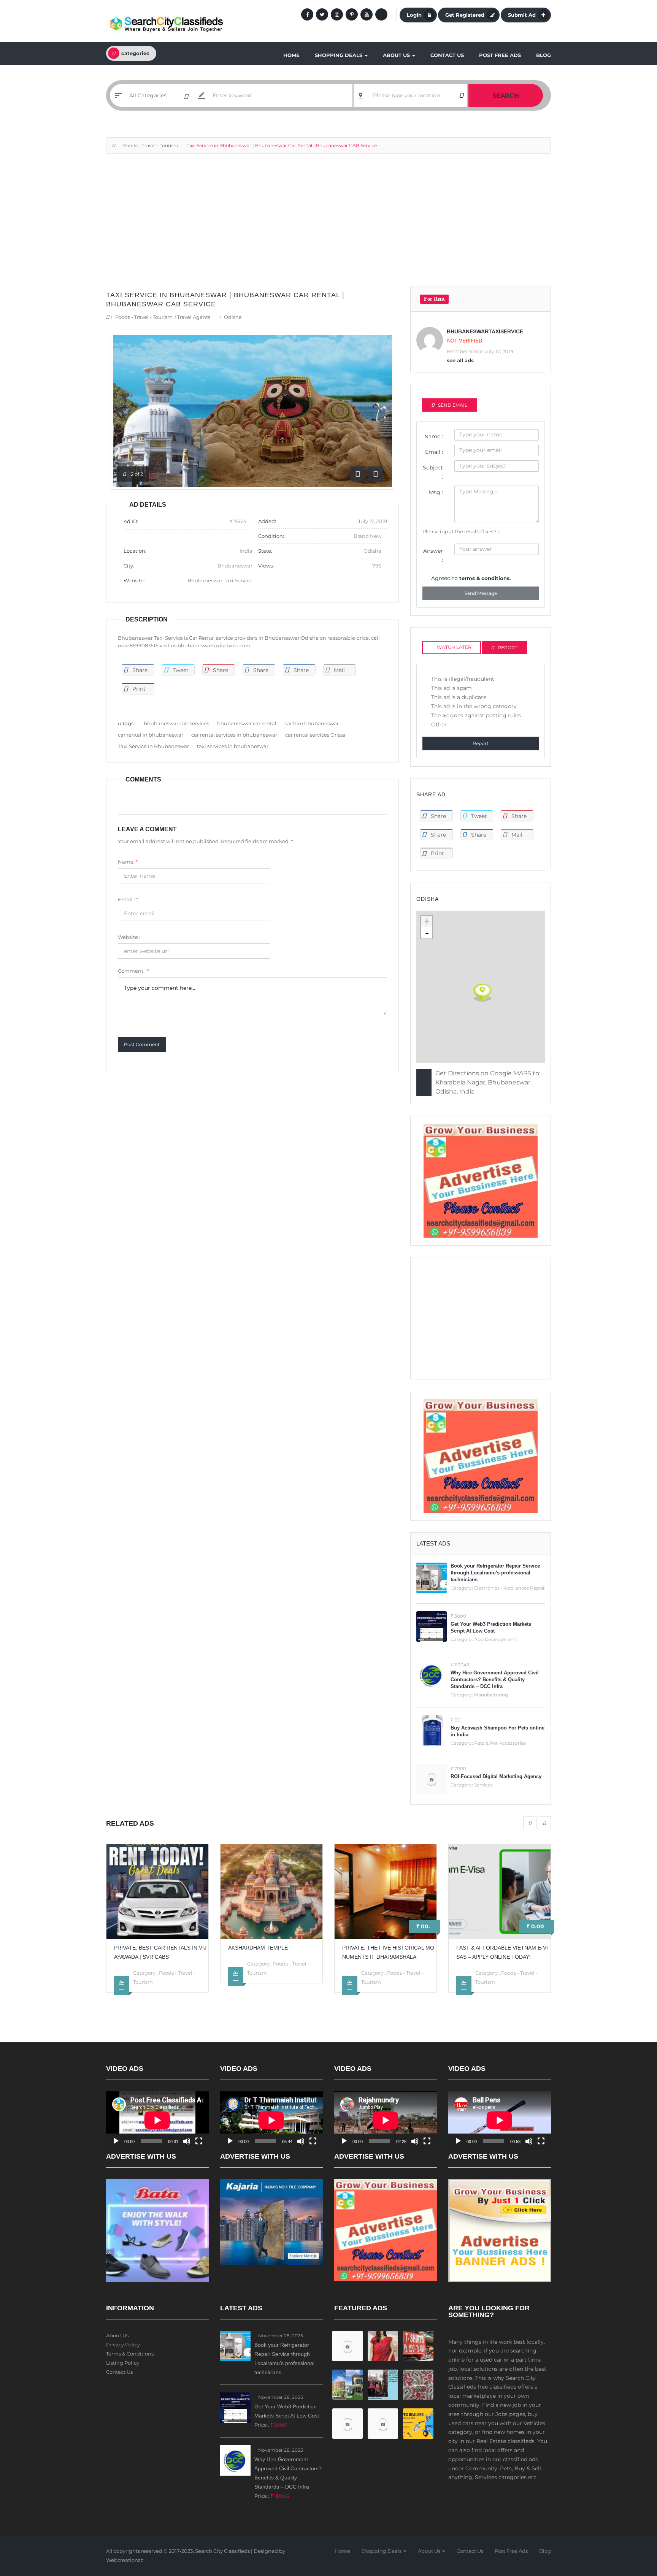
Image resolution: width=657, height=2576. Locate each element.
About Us (397, 55)
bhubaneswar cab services (176, 723)
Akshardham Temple (144, 1948)
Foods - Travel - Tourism (151, 145)
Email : (128, 899)
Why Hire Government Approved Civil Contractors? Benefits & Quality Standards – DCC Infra (495, 1680)
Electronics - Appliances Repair (509, 1588)
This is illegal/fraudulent (463, 679)
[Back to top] (632, 2528)
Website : (129, 937)
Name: (128, 862)
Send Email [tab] (453, 405)
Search (506, 96)
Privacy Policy (123, 2345)
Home (291, 55)
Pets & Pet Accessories (500, 1743)
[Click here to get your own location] (461, 95)
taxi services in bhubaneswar (233, 746)
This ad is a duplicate (459, 697)
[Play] (116, 2141)
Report (481, 743)
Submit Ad (522, 15)
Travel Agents (194, 317)
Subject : (433, 472)
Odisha (233, 317)
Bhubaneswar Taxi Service (220, 580)
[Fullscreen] (199, 2141)
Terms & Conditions (130, 2354)
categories (135, 53)
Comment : (133, 971)
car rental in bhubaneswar (151, 735)
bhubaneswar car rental (247, 723)
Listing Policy (123, 2363)
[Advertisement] (328, 224)
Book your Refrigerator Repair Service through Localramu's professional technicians (495, 1573)
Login (414, 15)
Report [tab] (508, 648)
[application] (157, 2120)
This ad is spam (451, 688)
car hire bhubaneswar (312, 723)
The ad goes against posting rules (476, 715)
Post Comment (142, 1044)
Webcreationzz (125, 2560)
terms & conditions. (485, 578)
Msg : (436, 492)
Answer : (433, 555)
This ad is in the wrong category (474, 706)
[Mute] (187, 2141)
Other (439, 724)
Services (483, 1785)
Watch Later (454, 647)
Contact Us (447, 55)
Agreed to (471, 578)
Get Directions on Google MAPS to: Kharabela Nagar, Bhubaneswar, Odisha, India (488, 1082)
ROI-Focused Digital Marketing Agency (496, 1776)
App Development (495, 1639)
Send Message (481, 593)
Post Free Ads (500, 55)
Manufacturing (491, 1695)
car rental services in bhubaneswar (234, 735)
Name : (434, 436)
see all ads (460, 360)
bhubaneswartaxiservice (485, 331)
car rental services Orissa (315, 735)
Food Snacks (517, 1973)
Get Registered (465, 15)
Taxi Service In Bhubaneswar (153, 746)
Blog (544, 55)
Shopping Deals (339, 55)
